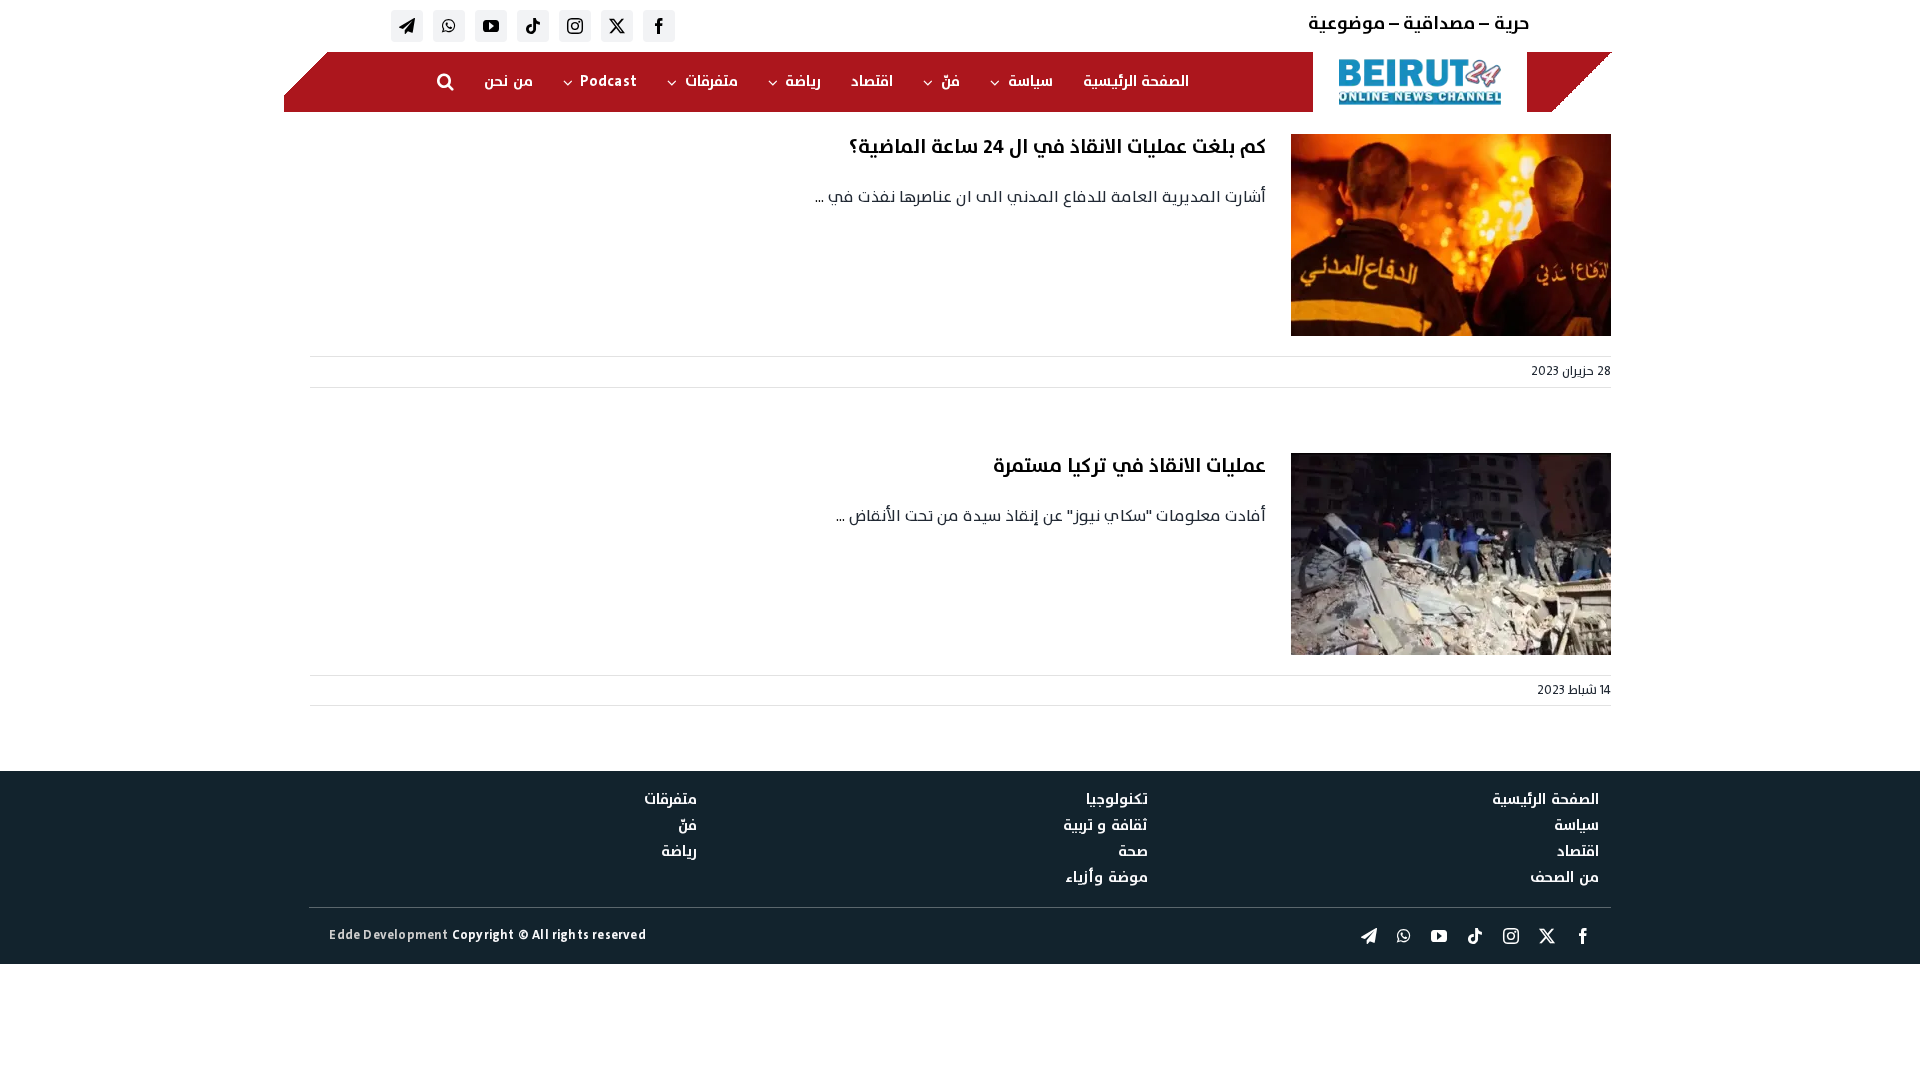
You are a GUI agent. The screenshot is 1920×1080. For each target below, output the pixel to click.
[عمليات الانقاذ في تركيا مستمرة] (1451, 554)
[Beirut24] (1420, 64)
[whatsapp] (449, 26)
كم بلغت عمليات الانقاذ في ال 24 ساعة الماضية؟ (1057, 147)
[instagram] (575, 26)
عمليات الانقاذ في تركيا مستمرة (1129, 466)
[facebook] (659, 26)
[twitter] (617, 26)
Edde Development (390, 935)
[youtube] (491, 26)
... (819, 197)
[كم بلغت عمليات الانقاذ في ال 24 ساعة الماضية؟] (1451, 235)
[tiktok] (533, 26)
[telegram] (407, 26)
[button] (445, 82)
